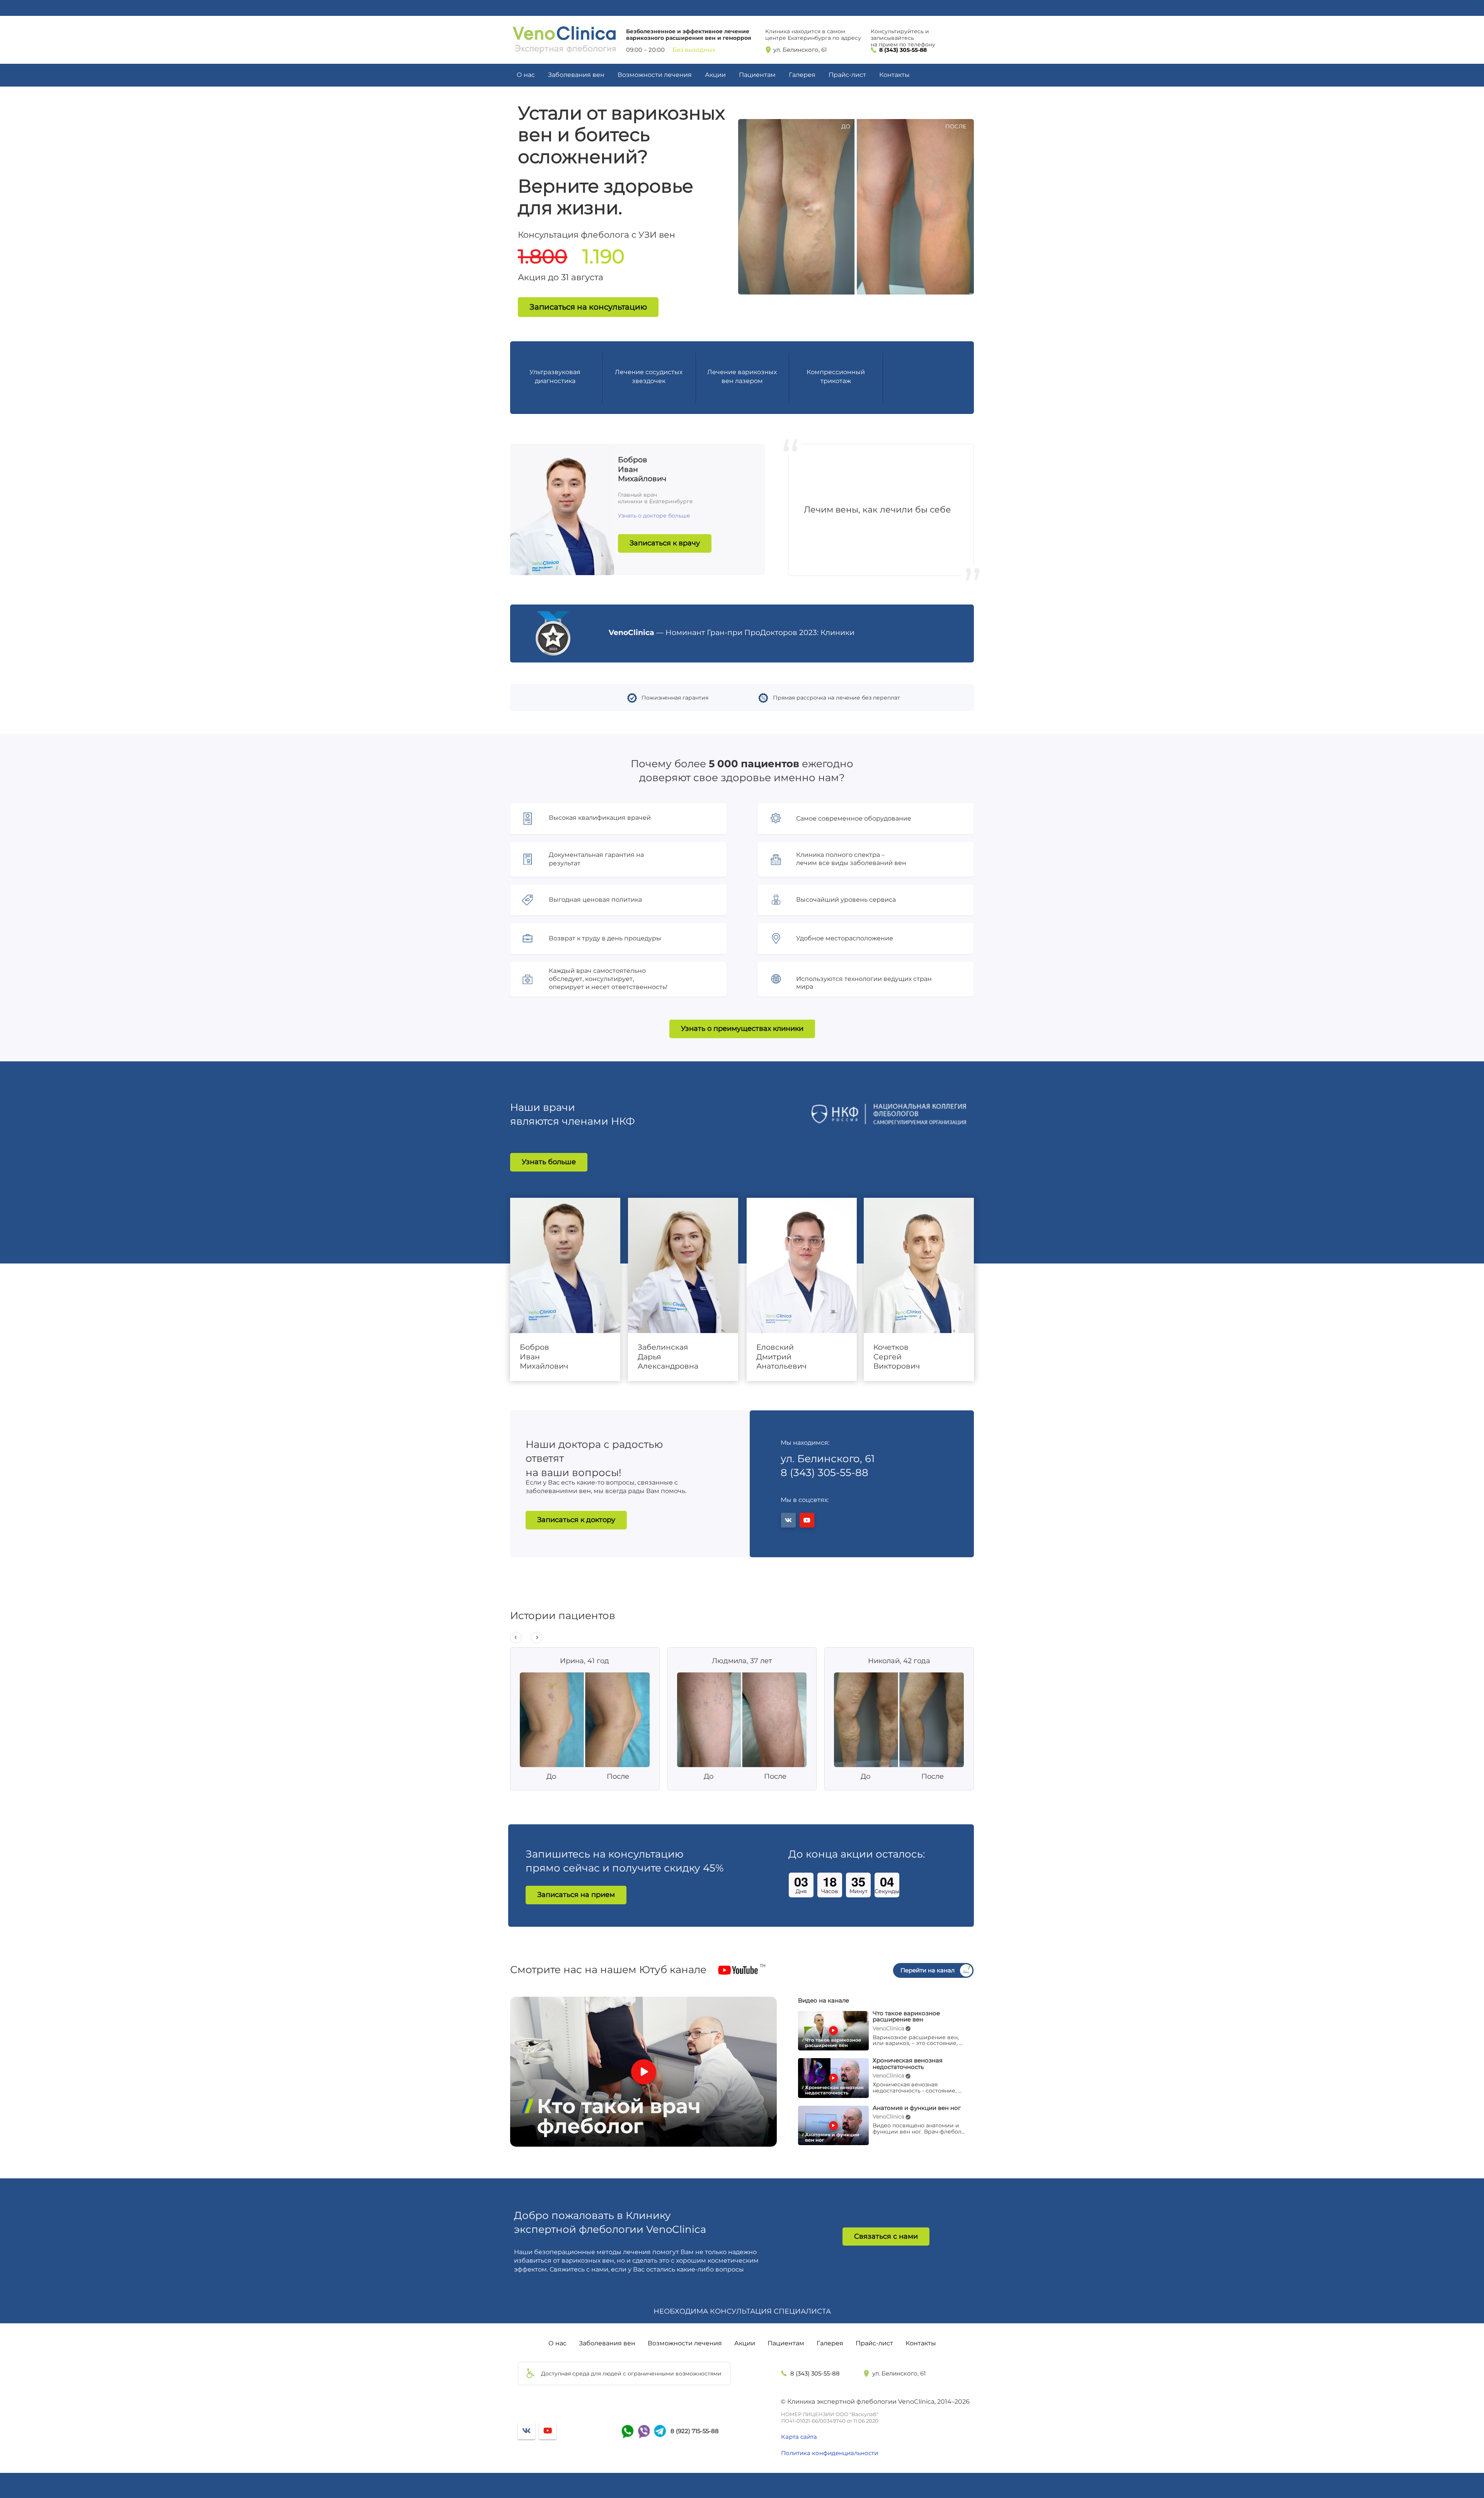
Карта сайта (799, 2437)
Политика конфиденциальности (830, 2453)
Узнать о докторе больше (654, 516)
